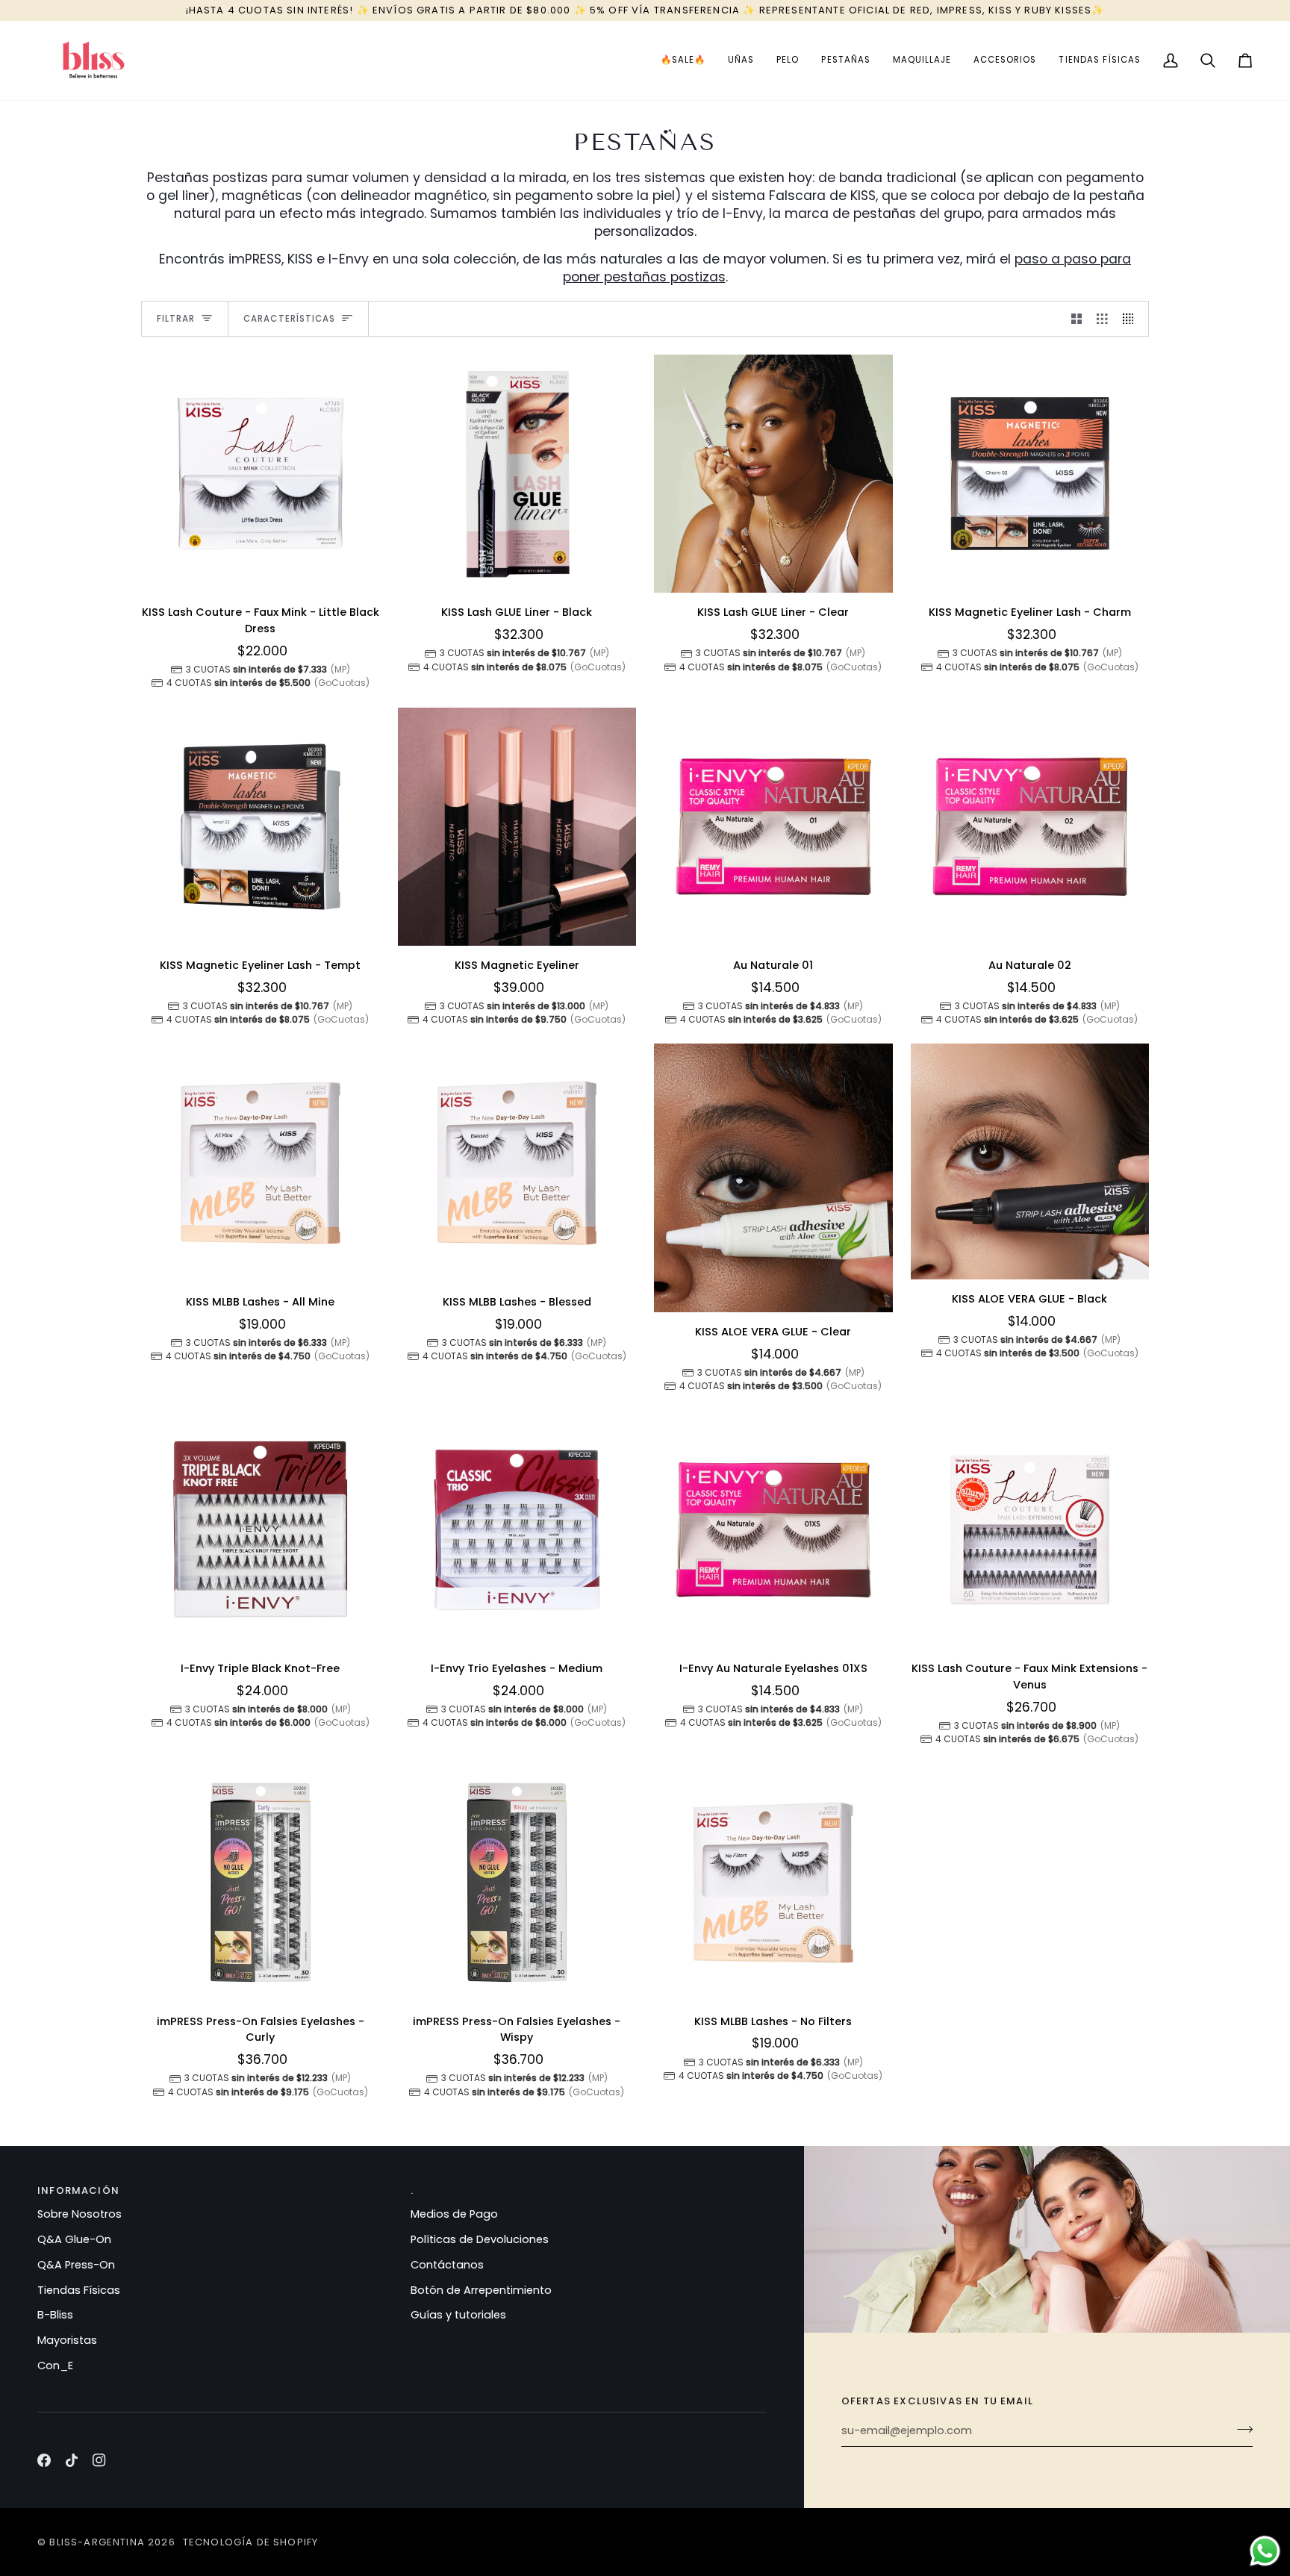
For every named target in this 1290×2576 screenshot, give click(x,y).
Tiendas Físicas (79, 2290)
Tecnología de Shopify (251, 2542)
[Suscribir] (1240, 2429)
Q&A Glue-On (74, 2239)
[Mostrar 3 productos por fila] (1102, 319)
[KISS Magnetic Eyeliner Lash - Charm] (1030, 474)
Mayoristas (67, 2340)
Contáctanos (447, 2265)
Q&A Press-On (76, 2265)
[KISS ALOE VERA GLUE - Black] (1030, 1161)
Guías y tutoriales (458, 2315)
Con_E (55, 2366)
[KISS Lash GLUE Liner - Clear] (773, 474)
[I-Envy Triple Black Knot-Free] (261, 1530)
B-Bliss (55, 2315)
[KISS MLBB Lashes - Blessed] (517, 1163)
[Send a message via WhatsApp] (1265, 2551)
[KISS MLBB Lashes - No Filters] (773, 1883)
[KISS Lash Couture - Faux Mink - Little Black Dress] (261, 474)
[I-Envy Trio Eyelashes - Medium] (517, 1530)
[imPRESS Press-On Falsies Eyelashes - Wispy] (517, 1883)
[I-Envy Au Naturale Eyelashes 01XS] (773, 1530)
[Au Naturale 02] (1030, 827)
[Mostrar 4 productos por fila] (1132, 319)
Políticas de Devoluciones (480, 2239)
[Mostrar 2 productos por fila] (1077, 319)
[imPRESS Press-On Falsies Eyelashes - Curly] (261, 1883)
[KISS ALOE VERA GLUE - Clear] (773, 1178)
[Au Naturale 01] (773, 827)
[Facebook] (44, 2460)
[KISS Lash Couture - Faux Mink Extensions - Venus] (1030, 1530)
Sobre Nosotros (80, 2214)
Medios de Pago (454, 2214)
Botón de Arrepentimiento (481, 2290)
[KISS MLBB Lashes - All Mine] (261, 1163)
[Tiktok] (72, 2460)
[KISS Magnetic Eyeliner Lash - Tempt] (261, 827)
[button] (683, 60)
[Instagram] (99, 2460)
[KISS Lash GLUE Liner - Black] (517, 474)
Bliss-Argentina (97, 2542)
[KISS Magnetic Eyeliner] (517, 827)
